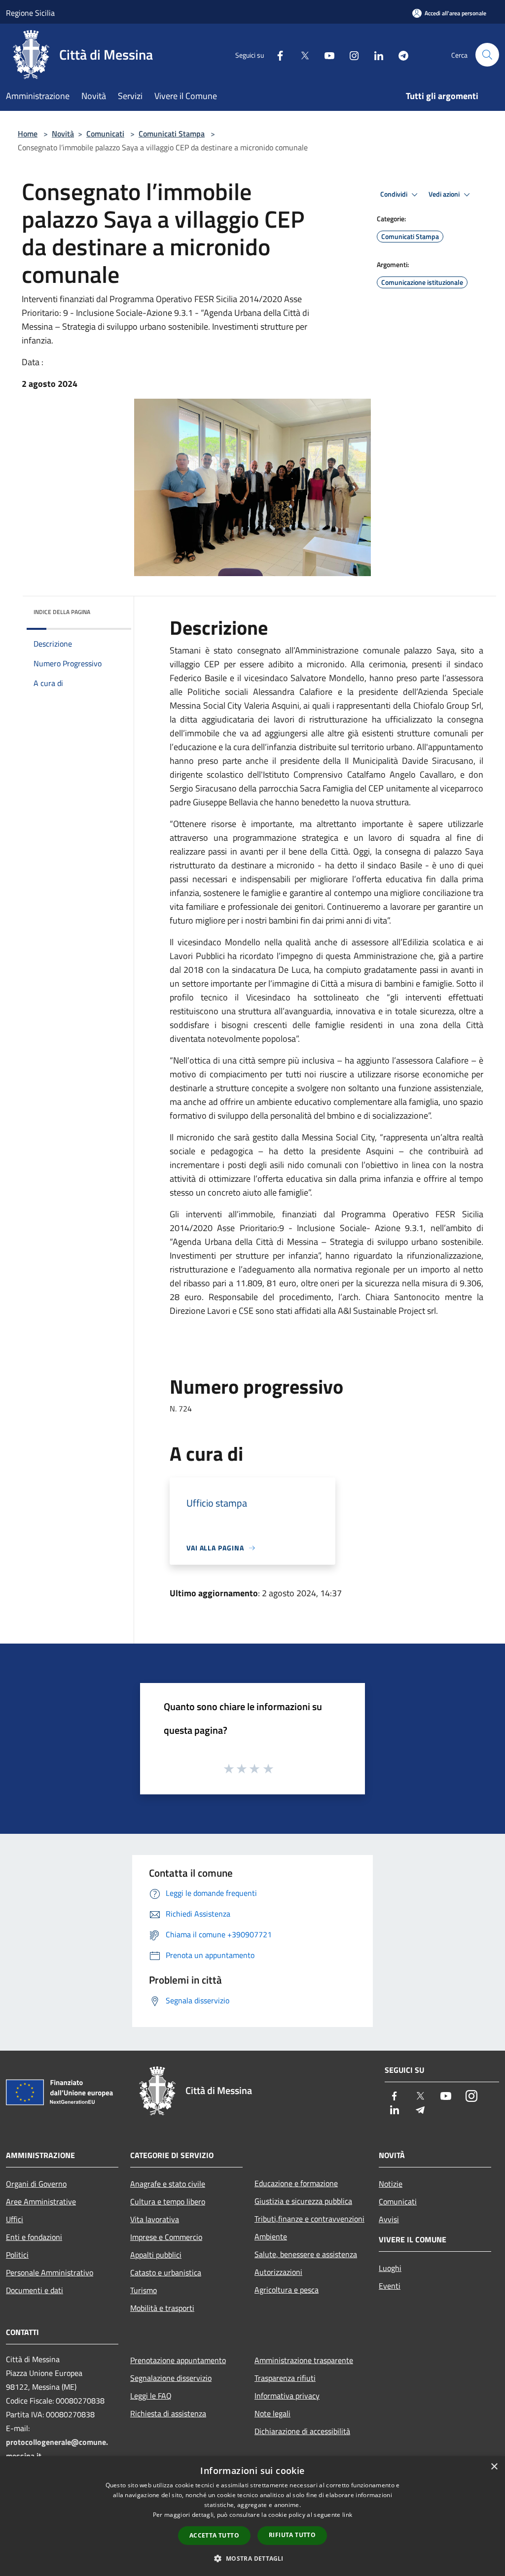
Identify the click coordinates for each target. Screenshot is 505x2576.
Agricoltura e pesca (287, 2290)
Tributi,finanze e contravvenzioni (309, 2219)
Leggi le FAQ (151, 2396)
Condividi (395, 194)
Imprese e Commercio (166, 2237)
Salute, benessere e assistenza (306, 2254)
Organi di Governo (36, 2184)
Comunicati (105, 134)
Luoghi (390, 2268)
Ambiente (271, 2236)
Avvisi (389, 2219)
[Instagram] (350, 54)
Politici (17, 2255)
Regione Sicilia (30, 13)
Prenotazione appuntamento (178, 2360)
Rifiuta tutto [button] (292, 2535)
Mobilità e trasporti (162, 2308)
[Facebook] (276, 54)
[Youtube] (325, 54)
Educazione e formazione (296, 2183)
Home (28, 134)
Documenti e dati (35, 2290)
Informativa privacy (287, 2396)
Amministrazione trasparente (304, 2360)
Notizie (391, 2184)
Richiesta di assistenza (168, 2413)
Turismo (144, 2290)
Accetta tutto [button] (214, 2535)
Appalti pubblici (156, 2255)
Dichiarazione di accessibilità (302, 2431)
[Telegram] (399, 54)
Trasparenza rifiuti (285, 2378)
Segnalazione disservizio (171, 2378)
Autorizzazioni (278, 2272)
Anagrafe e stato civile (168, 2184)
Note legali (272, 2413)
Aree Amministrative (41, 2201)
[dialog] (252, 2516)
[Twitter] (301, 54)
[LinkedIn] (375, 54)
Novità (63, 134)
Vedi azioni (445, 194)
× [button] (494, 2467)
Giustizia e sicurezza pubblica (303, 2201)
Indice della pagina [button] (62, 612)
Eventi (390, 2286)
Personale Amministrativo (50, 2272)
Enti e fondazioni (34, 2237)
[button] (252, 2558)
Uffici (15, 2219)
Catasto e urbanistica (166, 2272)
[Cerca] (487, 55)
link (347, 2515)
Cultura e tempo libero (168, 2201)
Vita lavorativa (155, 2219)
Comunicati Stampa (172, 134)
